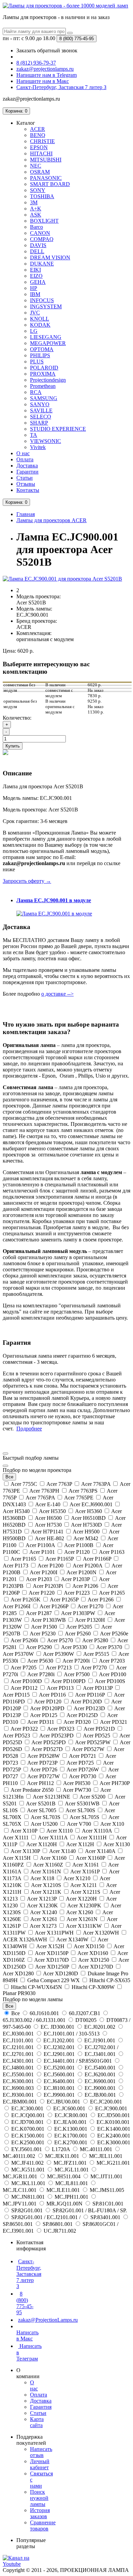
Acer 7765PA (40, 1498)
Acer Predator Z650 (32, 1790)
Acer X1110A (97, 1831)
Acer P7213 (59, 1668)
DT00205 (86, 2020)
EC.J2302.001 (59, 2047)
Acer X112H (80, 1844)
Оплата (25, 459)
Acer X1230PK (84, 1905)
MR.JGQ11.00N (64, 2204)
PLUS (37, 362)
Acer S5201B (41, 1804)
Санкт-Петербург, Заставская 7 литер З (29, 2274)
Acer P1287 (39, 1613)
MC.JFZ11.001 (70, 2163)
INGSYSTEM (46, 306)
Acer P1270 (91, 1606)
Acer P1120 (77, 1552)
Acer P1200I (44, 1572)
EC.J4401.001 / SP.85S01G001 (78, 2061)
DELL (37, 251)
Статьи (25, 478)
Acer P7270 (94, 1668)
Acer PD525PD (49, 1742)
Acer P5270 (60, 1640)
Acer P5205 (79, 1627)
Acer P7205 (24, 1668)
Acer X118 (42, 1878)
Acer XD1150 (89, 1946)
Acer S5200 (93, 1797)
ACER (38, 129)
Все (16, 2013)
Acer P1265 (111, 1593)
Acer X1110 (60, 1831)
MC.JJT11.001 (106, 2176)
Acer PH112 (41, 1783)
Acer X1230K (43, 1905)
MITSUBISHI (46, 160)
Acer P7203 (111, 1661)
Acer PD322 (24, 1729)
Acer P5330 (74, 1647)
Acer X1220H (82, 1899)
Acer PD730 (83, 1776)
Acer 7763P (59, 1484)
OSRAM (40, 172)
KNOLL (40, 319)
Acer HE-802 (50, 1538)
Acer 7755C (24, 1484)
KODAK (40, 325)
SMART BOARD (50, 184)
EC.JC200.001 (105, 2102)
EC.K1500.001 (28, 2136)
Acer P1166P (97, 1559)
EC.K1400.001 (113, 2129)
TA (34, 435)
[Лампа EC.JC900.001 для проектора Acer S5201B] (62, 579)
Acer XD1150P (52, 1953)
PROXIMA (43, 374)
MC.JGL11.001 (72, 2170)
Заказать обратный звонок (47, 50)
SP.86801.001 (58, 2224)
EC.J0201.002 (100, 2027)
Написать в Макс (27, 2335)
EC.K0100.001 (112, 2122)
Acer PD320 (77, 1722)
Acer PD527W (88, 1749)
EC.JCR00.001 (71, 2115)
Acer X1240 (44, 1912)
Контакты (28, 490)
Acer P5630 (40, 1661)
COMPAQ (42, 239)
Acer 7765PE (79, 1498)
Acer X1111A (53, 1837)
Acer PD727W (44, 1776)
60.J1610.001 (44, 2013)
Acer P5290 (39, 1647)
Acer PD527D (47, 1749)
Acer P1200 (51, 1566)
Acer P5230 (43, 1634)
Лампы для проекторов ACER (51, 520)
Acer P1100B (79, 1545)
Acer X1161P (85, 1871)
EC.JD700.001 (27, 2122)
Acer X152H (50, 1946)
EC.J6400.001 (59, 2081)
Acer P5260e (114, 1634)
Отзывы (26, 484)
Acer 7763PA (96, 1484)
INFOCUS (42, 300)
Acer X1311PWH (54, 1933)
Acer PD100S (109, 1681)
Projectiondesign (48, 380)
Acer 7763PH (45, 1491)
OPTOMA (42, 349)
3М (34, 202)
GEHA (38, 282)
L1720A (61, 2149)
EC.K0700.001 (28, 2129)
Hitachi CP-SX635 (109, 1980)
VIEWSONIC (46, 441)
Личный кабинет (40, 2464)
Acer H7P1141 (47, 1532)
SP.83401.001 (105, 2217)
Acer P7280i (41, 1674)
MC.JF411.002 (27, 2163)
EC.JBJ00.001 (100, 2095)
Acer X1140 (63, 1851)
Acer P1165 (24, 1559)
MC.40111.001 (96, 2149)
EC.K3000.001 (113, 2142)
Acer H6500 (48, 1518)
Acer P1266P (54, 1606)
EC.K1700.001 (71, 2136)
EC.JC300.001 (27, 2108)
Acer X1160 (53, 1858)
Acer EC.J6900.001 (91, 1504)
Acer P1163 (111, 1552)
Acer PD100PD (69, 1681)
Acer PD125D (82, 1715)
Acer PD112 (24, 1688)
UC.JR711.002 (59, 2231)
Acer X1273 (43, 1926)
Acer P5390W (59, 1654)
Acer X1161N (46, 1871)
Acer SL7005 (42, 1810)
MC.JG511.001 (28, 2170)
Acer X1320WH (101, 1933)
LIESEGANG (46, 337)
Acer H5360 (89, 1511)
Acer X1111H (92, 1837)
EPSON (39, 147)
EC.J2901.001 (59, 2054)
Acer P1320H (90, 1620)
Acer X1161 (86, 1865)
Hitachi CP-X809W (93, 1987)
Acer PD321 (113, 1722)
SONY (38, 190)
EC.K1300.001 (71, 2129)
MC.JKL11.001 (28, 2183)
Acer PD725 (80, 1763)
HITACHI (41, 153)
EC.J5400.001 (100, 2068)
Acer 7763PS (83, 1491)
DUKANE (42, 264)
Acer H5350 (53, 1511)
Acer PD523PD (57, 1736)
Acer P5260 (78, 1634)
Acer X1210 (77, 1878)
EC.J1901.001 (100, 2040)
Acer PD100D (26, 1681)
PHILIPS (40, 355)
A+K (36, 209)
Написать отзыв (41, 2452)
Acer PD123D (90, 1708)
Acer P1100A (40, 1545)
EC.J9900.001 (59, 2095)
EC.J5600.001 (59, 2074)
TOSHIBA (42, 196)
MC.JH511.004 (64, 2176)
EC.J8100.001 (59, 2088)
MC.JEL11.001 (105, 2156)
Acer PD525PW (93, 1742)
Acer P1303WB (49, 1620)
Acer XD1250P (52, 1967)
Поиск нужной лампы (39, 2498)
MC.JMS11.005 (106, 2190)
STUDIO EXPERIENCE (58, 429)
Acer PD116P (90, 1695)
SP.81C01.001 (107, 2204)
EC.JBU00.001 (63, 2102)
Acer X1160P (91, 1858)
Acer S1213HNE (52, 1797)
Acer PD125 (44, 1715)
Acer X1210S (46, 1885)
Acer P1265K (26, 1600)
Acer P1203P (76, 1579)
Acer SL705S (85, 1817)
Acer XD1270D (96, 1967)
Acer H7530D (87, 1525)
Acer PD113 (60, 1688)
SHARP (39, 423)
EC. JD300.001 (57, 2027)
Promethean (43, 386)
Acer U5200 (44, 1824)
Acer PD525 (97, 1736)
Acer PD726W (83, 1770)
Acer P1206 (85, 1586)
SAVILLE (41, 410)
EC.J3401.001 (100, 2054)
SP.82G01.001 (27, 2210)
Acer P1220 (42, 1593)
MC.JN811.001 (28, 2197)
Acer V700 (79, 1824)
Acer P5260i (24, 1640)
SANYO (40, 404)
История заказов (40, 2513)
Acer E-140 (48, 1504)
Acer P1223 (77, 1593)
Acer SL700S (80, 1810)
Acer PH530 (77, 1783)
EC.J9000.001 (100, 2088)
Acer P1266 (101, 1600)
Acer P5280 (95, 1640)
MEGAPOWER (48, 343)
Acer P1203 (39, 1579)
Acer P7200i (76, 1661)
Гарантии (27, 472)
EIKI (35, 270)
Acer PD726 (44, 1770)
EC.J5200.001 (59, 2068)
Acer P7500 (77, 1674)
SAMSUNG (44, 398)
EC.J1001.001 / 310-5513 (72, 2034)
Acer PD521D (99, 1729)
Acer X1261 (44, 1919)
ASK (36, 215)
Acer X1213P (42, 1899)
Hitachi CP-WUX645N (36, 1987)
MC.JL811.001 (72, 2183)
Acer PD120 (48, 1702)
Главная (26, 514)
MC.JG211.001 (113, 2163)
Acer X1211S (86, 1892)
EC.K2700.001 (71, 2142)
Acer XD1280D (61, 1973)
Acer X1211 (84, 1885)
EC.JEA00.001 (70, 2122)
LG (34, 331)
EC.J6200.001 (100, 2074)
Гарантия (41, 2407)
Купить (13, 746)
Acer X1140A (100, 1851)
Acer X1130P (25, 1851)
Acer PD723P (42, 1763)
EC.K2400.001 (113, 2136)
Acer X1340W (72, 1939)
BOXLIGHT (44, 221)
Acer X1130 (116, 1844)
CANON (40, 233)
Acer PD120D (86, 1702)
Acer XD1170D (52, 1960)
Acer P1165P (60, 1559)
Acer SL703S (46, 1817)
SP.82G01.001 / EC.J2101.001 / (46, 2217)
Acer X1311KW (84, 1926)
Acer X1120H (42, 1844)
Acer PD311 (41, 1722)
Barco (36, 227)
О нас (23, 453)
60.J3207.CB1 (85, 2013)
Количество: (17, 718)
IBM (35, 294)
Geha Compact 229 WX (54, 1980)
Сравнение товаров (43, 2526)
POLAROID (44, 368)
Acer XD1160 (93, 1953)
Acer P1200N (82, 1572)
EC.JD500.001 (113, 2115)
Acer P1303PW (78, 1613)
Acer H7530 (48, 1525)
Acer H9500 (86, 1532)
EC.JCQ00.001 (28, 2115)
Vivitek (38, 447)
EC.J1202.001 (59, 2040)
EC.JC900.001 (110, 2108)
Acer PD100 (112, 1674)
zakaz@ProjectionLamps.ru (48, 2320)
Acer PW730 (77, 1790)
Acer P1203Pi (48, 1586)
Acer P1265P (64, 1600)
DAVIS (38, 245)
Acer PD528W (44, 1756)
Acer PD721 (83, 1756)
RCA (36, 392)
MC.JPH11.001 (71, 2197)
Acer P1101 (42, 1552)
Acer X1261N (82, 1919)
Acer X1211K (46, 1892)
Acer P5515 (96, 1654)
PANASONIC (46, 178)
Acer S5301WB (82, 1804)
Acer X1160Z (48, 1865)
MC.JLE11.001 (63, 2190)
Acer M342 (86, 1538)
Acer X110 (112, 1824)
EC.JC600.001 (69, 2108)
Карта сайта (37, 2422)
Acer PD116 (53, 1695)
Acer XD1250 (94, 1960)
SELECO (41, 417)
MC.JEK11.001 (62, 2156)
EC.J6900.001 (100, 2081)
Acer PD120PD (47, 1708)
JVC (35, 313)
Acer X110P (24, 1831)
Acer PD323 (61, 1729)
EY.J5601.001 (27, 2149)
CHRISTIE (42, 141)
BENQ (38, 135)
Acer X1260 (80, 1912)
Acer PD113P (98, 1688)
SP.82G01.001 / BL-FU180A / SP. (89, 2210)
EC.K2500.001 (28, 2142)
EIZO (36, 276)
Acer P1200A (88, 1566)
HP (34, 288)
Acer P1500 (44, 1627)
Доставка (27, 466)
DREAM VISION (50, 257)
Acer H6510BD (88, 1518)
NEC (36, 166)
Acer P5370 (109, 1647)
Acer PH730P (114, 1783)
